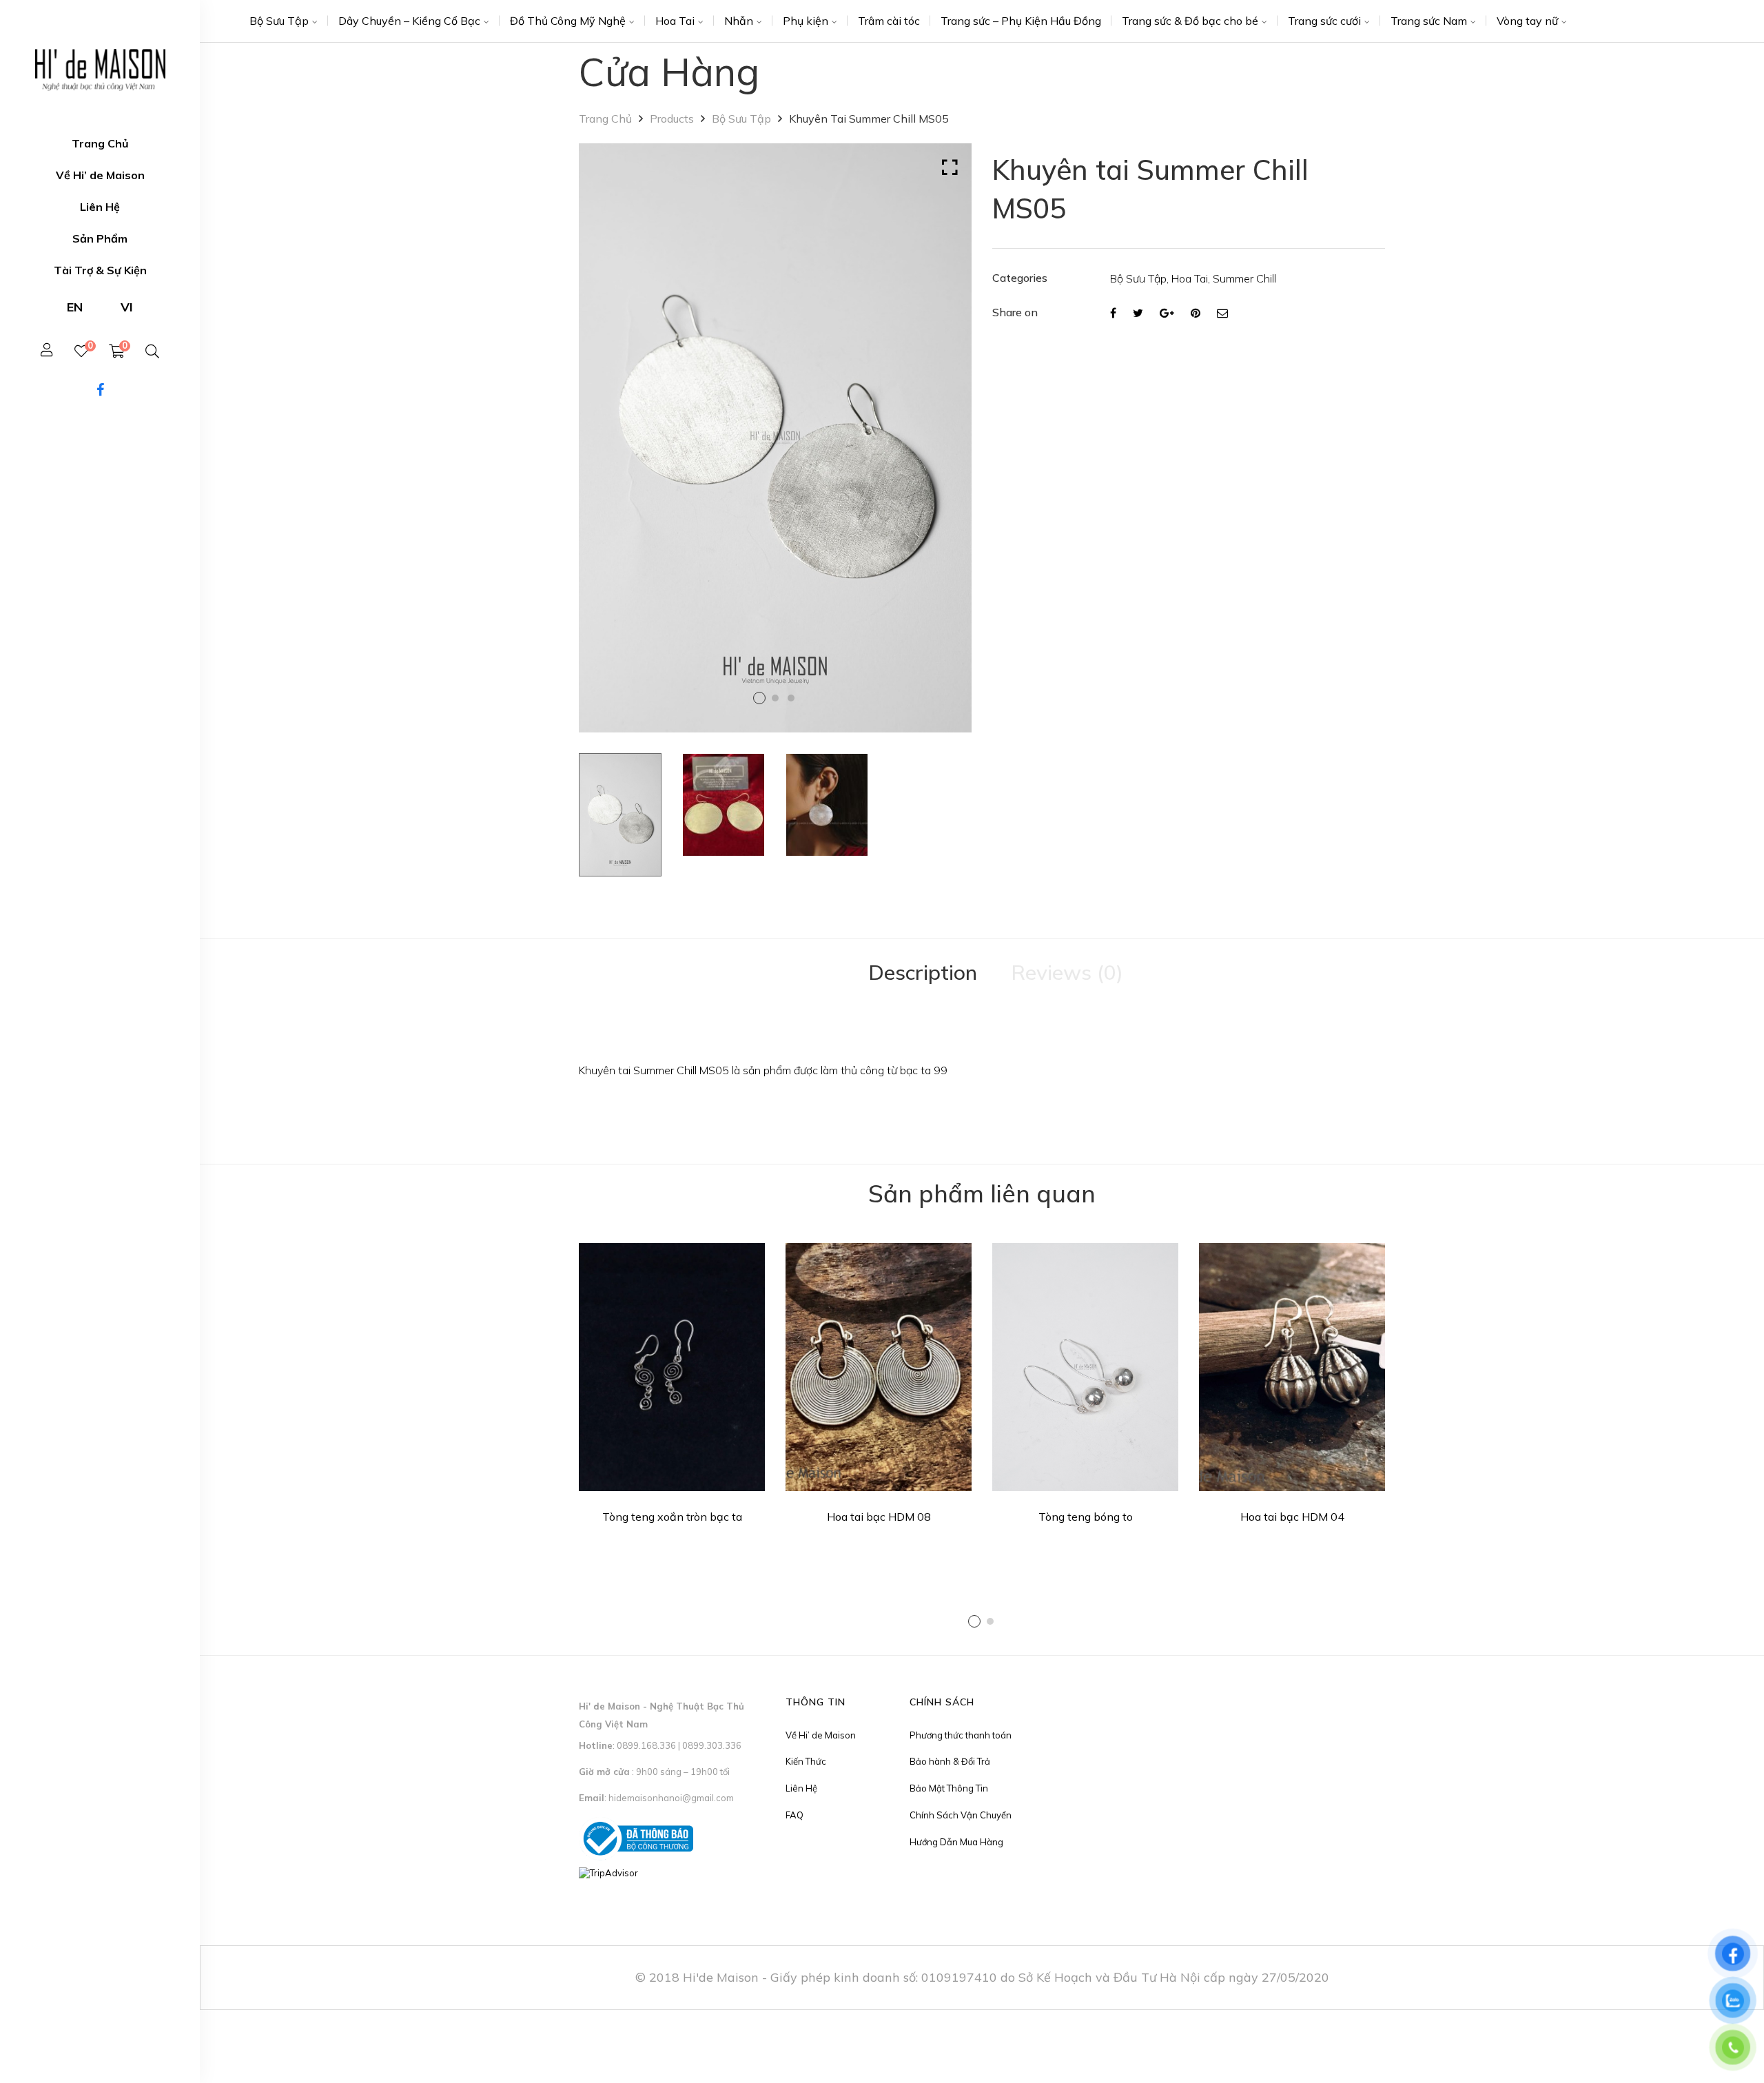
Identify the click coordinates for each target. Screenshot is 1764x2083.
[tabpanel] (672, 1388)
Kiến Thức (806, 1761)
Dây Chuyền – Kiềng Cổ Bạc (409, 21)
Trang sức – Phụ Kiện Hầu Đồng (1021, 21)
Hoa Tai (675, 21)
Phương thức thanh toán (961, 1735)
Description (923, 972)
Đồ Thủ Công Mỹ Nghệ (568, 21)
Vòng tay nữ (1527, 21)
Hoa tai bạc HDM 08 (879, 1517)
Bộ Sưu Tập (279, 21)
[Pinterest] (1196, 313)
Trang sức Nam (1429, 21)
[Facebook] (1113, 313)
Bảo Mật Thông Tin (949, 1788)
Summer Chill (1244, 278)
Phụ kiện (806, 21)
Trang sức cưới (1324, 21)
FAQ (794, 1815)
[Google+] (1167, 313)
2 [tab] (990, 1621)
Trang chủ (605, 119)
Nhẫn (739, 21)
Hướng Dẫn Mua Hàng (956, 1842)
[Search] (152, 351)
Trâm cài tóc (889, 21)
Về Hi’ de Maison (821, 1735)
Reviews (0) (1067, 972)
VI (127, 307)
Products (672, 119)
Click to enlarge (950, 167)
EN (75, 307)
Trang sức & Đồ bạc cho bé (1190, 21)
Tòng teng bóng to (1086, 1517)
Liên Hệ (801, 1788)
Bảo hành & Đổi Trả (950, 1761)
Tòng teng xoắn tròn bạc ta (672, 1517)
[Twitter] (1138, 313)
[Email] (1222, 313)
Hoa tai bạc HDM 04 (1292, 1517)
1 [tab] (974, 1621)
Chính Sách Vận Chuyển (961, 1815)
